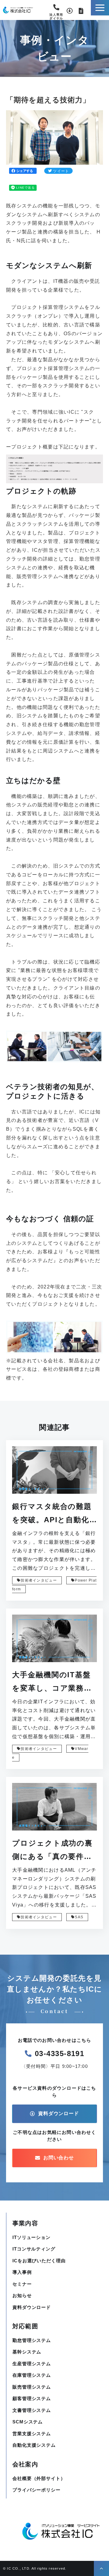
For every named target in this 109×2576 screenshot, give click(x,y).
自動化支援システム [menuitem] (34, 2445)
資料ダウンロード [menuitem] (32, 2307)
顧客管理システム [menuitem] (32, 2398)
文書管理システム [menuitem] (32, 2410)
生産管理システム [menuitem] (32, 2364)
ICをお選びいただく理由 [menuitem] (39, 2261)
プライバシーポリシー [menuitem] (36, 2490)
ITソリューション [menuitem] (31, 2237)
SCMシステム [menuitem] (28, 2422)
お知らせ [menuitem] (22, 2295)
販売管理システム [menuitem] (32, 2387)
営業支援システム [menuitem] (32, 2434)
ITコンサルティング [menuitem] (34, 2249)
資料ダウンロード (70, 11)
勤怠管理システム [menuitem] (32, 2340)
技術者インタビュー (39, 1580)
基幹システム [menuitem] (27, 2352)
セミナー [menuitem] (22, 2284)
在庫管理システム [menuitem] (32, 2375)
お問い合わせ (81, 11)
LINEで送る (25, 188)
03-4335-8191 (56, 9)
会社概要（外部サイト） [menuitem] (39, 2478)
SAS (79, 1917)
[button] (100, 8)
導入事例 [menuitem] (22, 2272)
